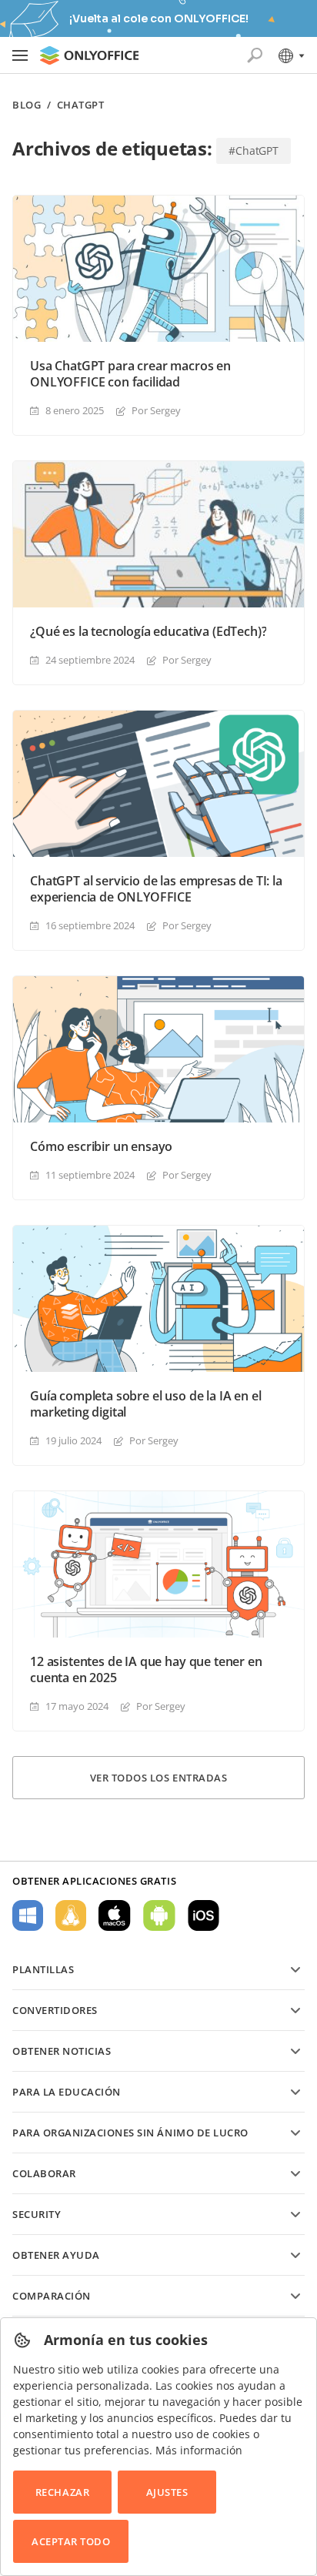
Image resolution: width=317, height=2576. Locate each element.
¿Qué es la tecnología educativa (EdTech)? (148, 632)
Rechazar (62, 2492)
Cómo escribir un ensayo (101, 1147)
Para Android (159, 1915)
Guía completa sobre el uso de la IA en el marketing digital (145, 1404)
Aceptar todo (71, 2541)
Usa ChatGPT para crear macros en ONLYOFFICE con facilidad (130, 374)
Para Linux (71, 1915)
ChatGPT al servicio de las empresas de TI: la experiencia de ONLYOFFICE (156, 889)
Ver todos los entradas (158, 1778)
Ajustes (167, 2492)
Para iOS (204, 1915)
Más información (199, 2450)
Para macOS (115, 1915)
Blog (27, 105)
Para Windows (28, 1915)
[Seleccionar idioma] (290, 55)
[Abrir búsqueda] (255, 55)
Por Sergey (156, 410)
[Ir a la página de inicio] (89, 55)
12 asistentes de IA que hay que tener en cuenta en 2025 (146, 1670)
